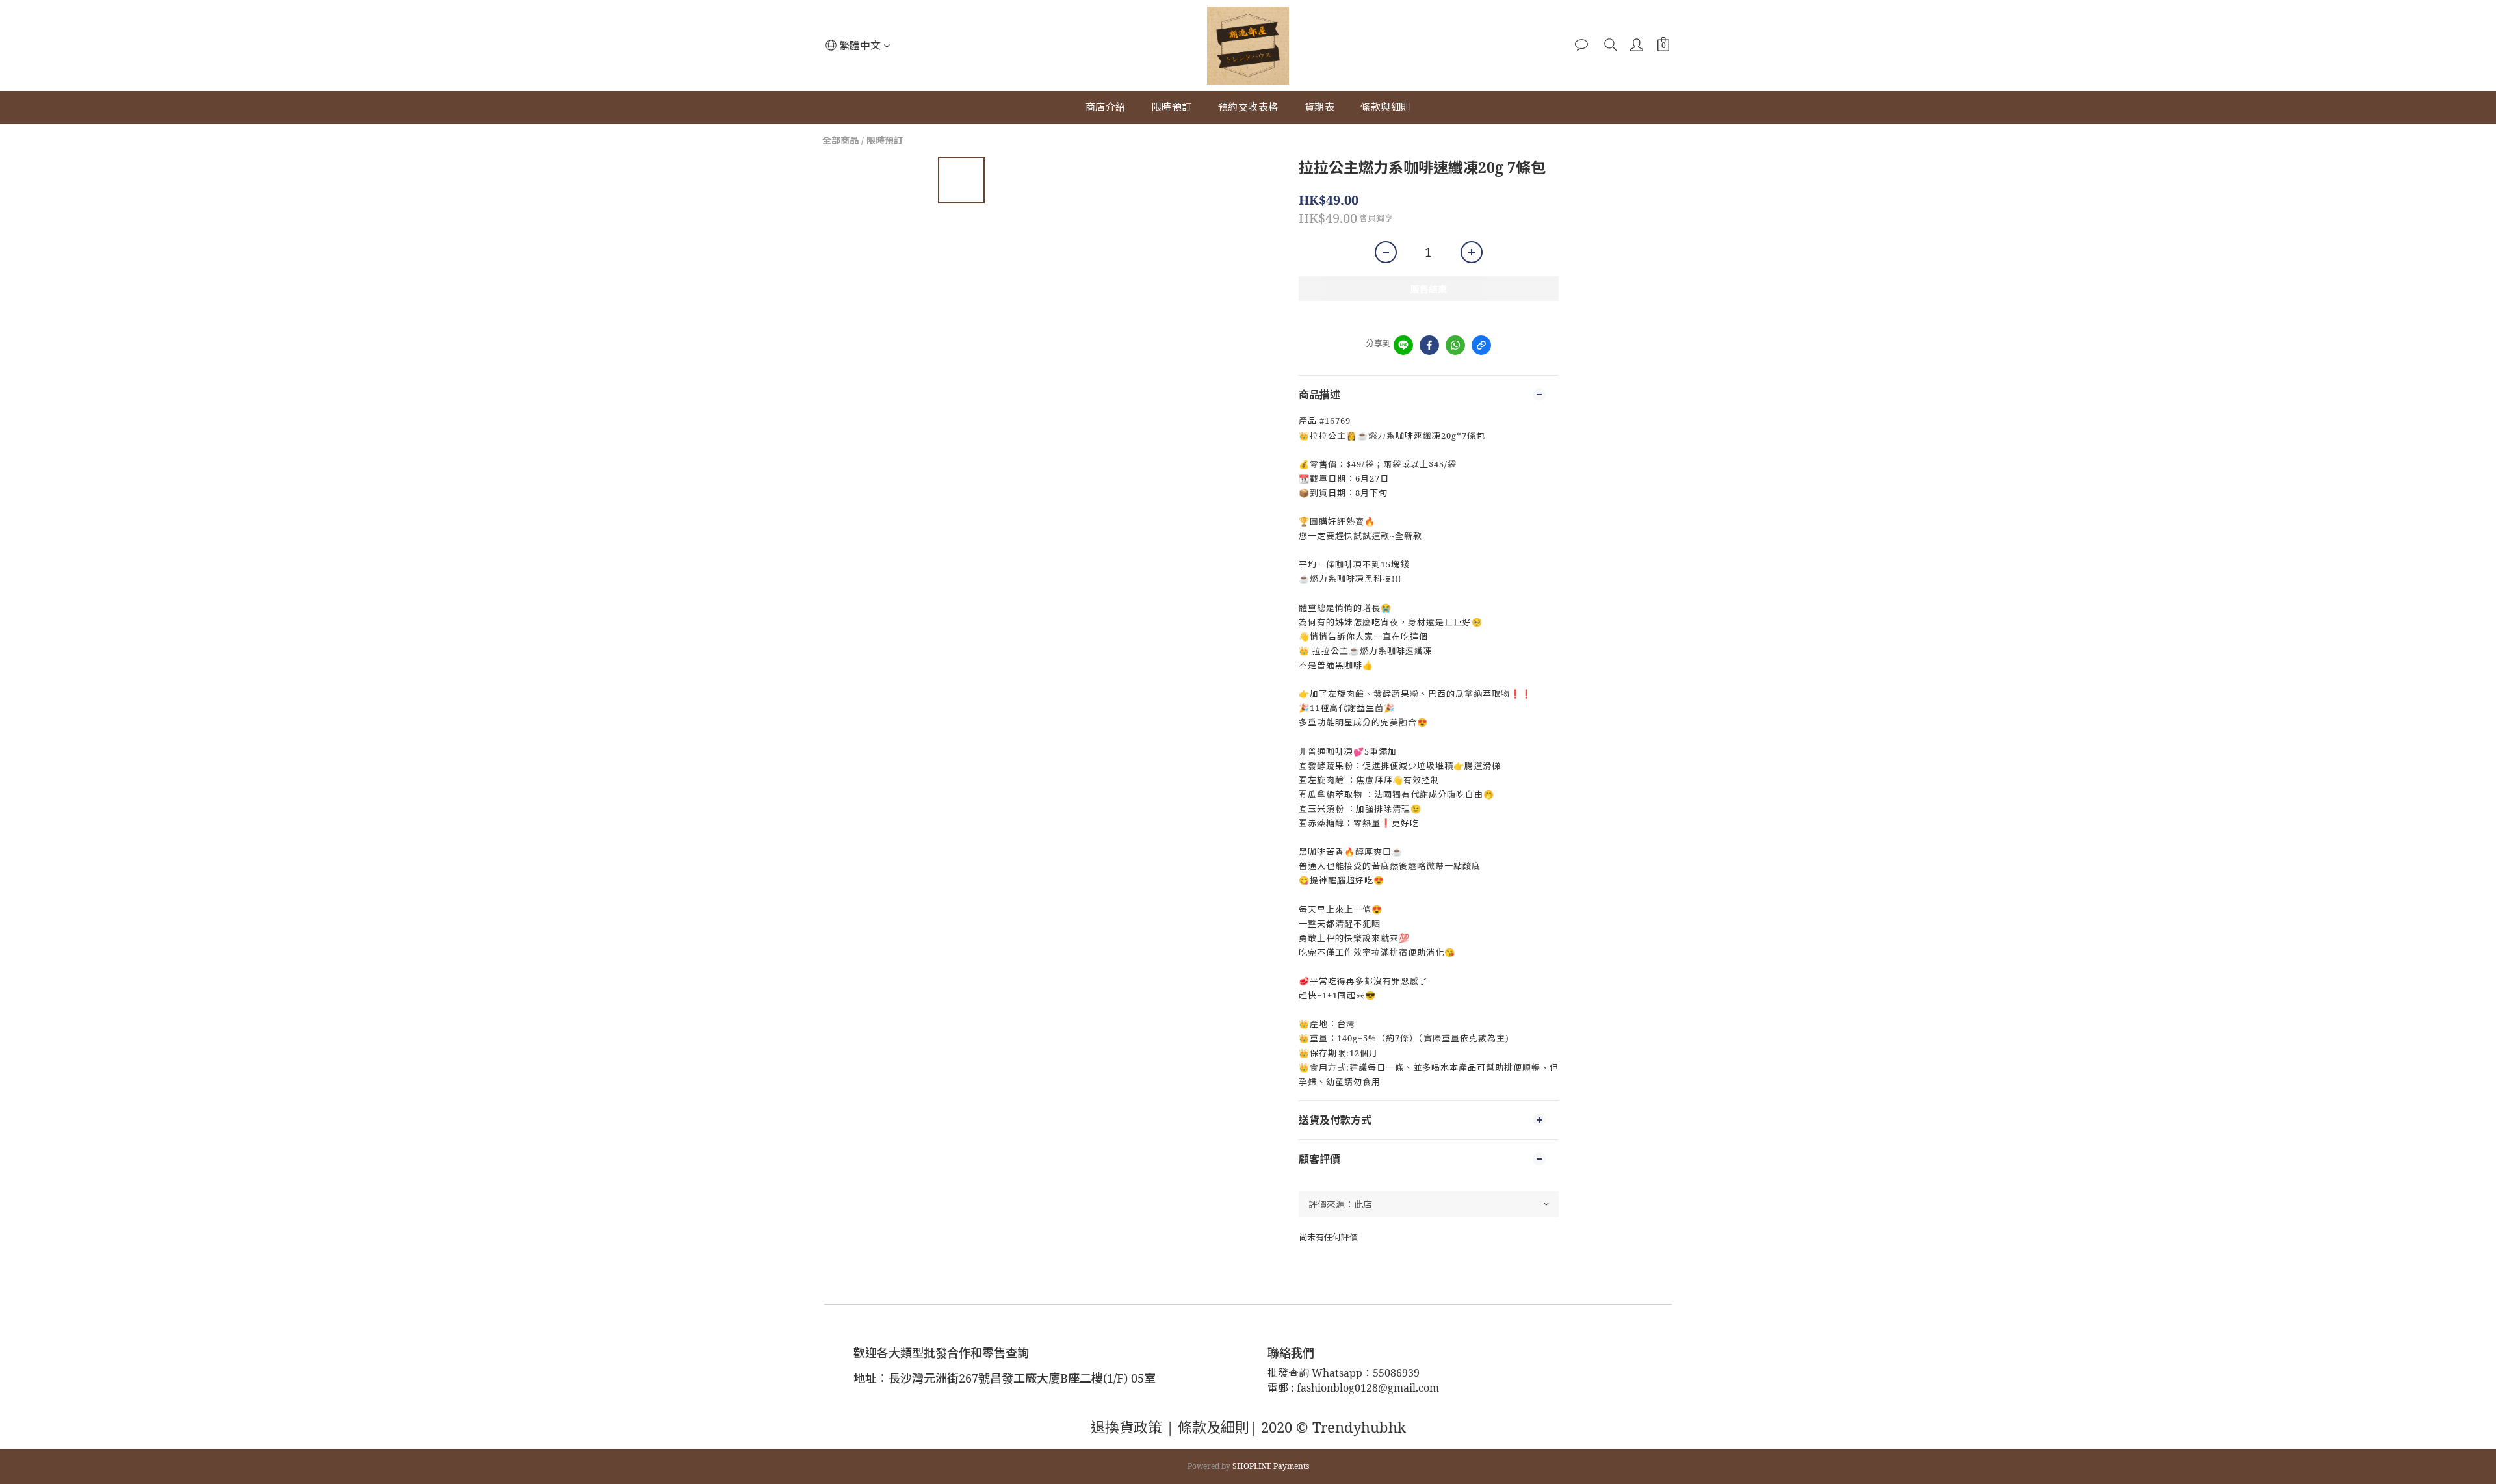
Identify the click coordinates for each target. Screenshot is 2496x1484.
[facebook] (1429, 345)
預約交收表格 (1248, 107)
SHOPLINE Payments (1271, 1466)
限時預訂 (1172, 107)
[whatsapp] (1455, 345)
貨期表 (1320, 107)
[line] (1403, 345)
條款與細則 (1386, 107)
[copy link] (1481, 345)
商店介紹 (1106, 107)
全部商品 (840, 140)
